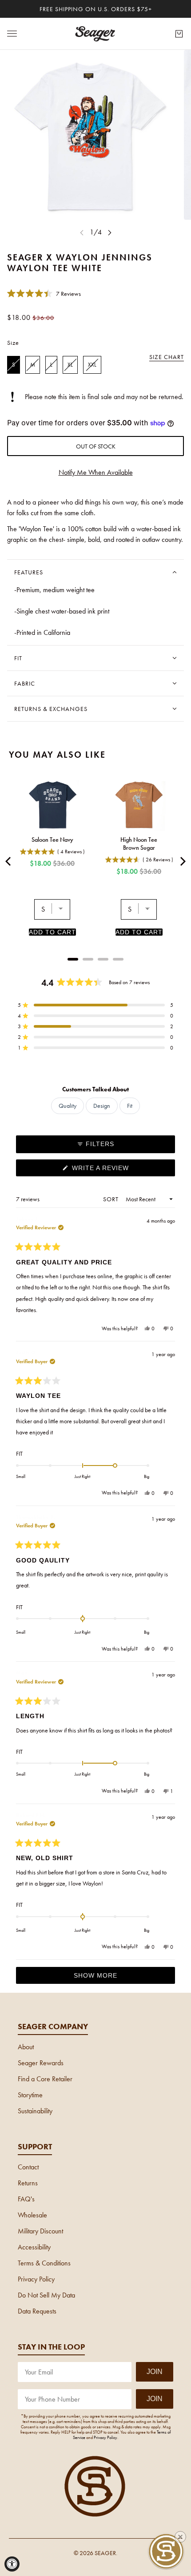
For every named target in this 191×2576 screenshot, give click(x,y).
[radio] (14, 365)
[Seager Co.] (95, 34)
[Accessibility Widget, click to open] (12, 2564)
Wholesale (32, 2215)
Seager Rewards (41, 2063)
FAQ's (26, 2199)
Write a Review (115, 1170)
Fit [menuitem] (130, 1106)
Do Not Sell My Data (46, 2295)
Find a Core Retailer (45, 2079)
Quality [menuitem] (68, 1106)
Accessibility (34, 2247)
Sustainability (35, 2111)
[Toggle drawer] (12, 34)
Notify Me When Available (96, 472)
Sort (112, 1199)
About (26, 2047)
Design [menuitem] (102, 1106)
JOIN (155, 2372)
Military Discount (40, 2231)
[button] (44, 293)
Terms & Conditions (44, 2263)
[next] (110, 232)
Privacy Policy (36, 2279)
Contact (28, 2167)
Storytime (30, 2095)
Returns (28, 2183)
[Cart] (179, 34)
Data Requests (37, 2311)
